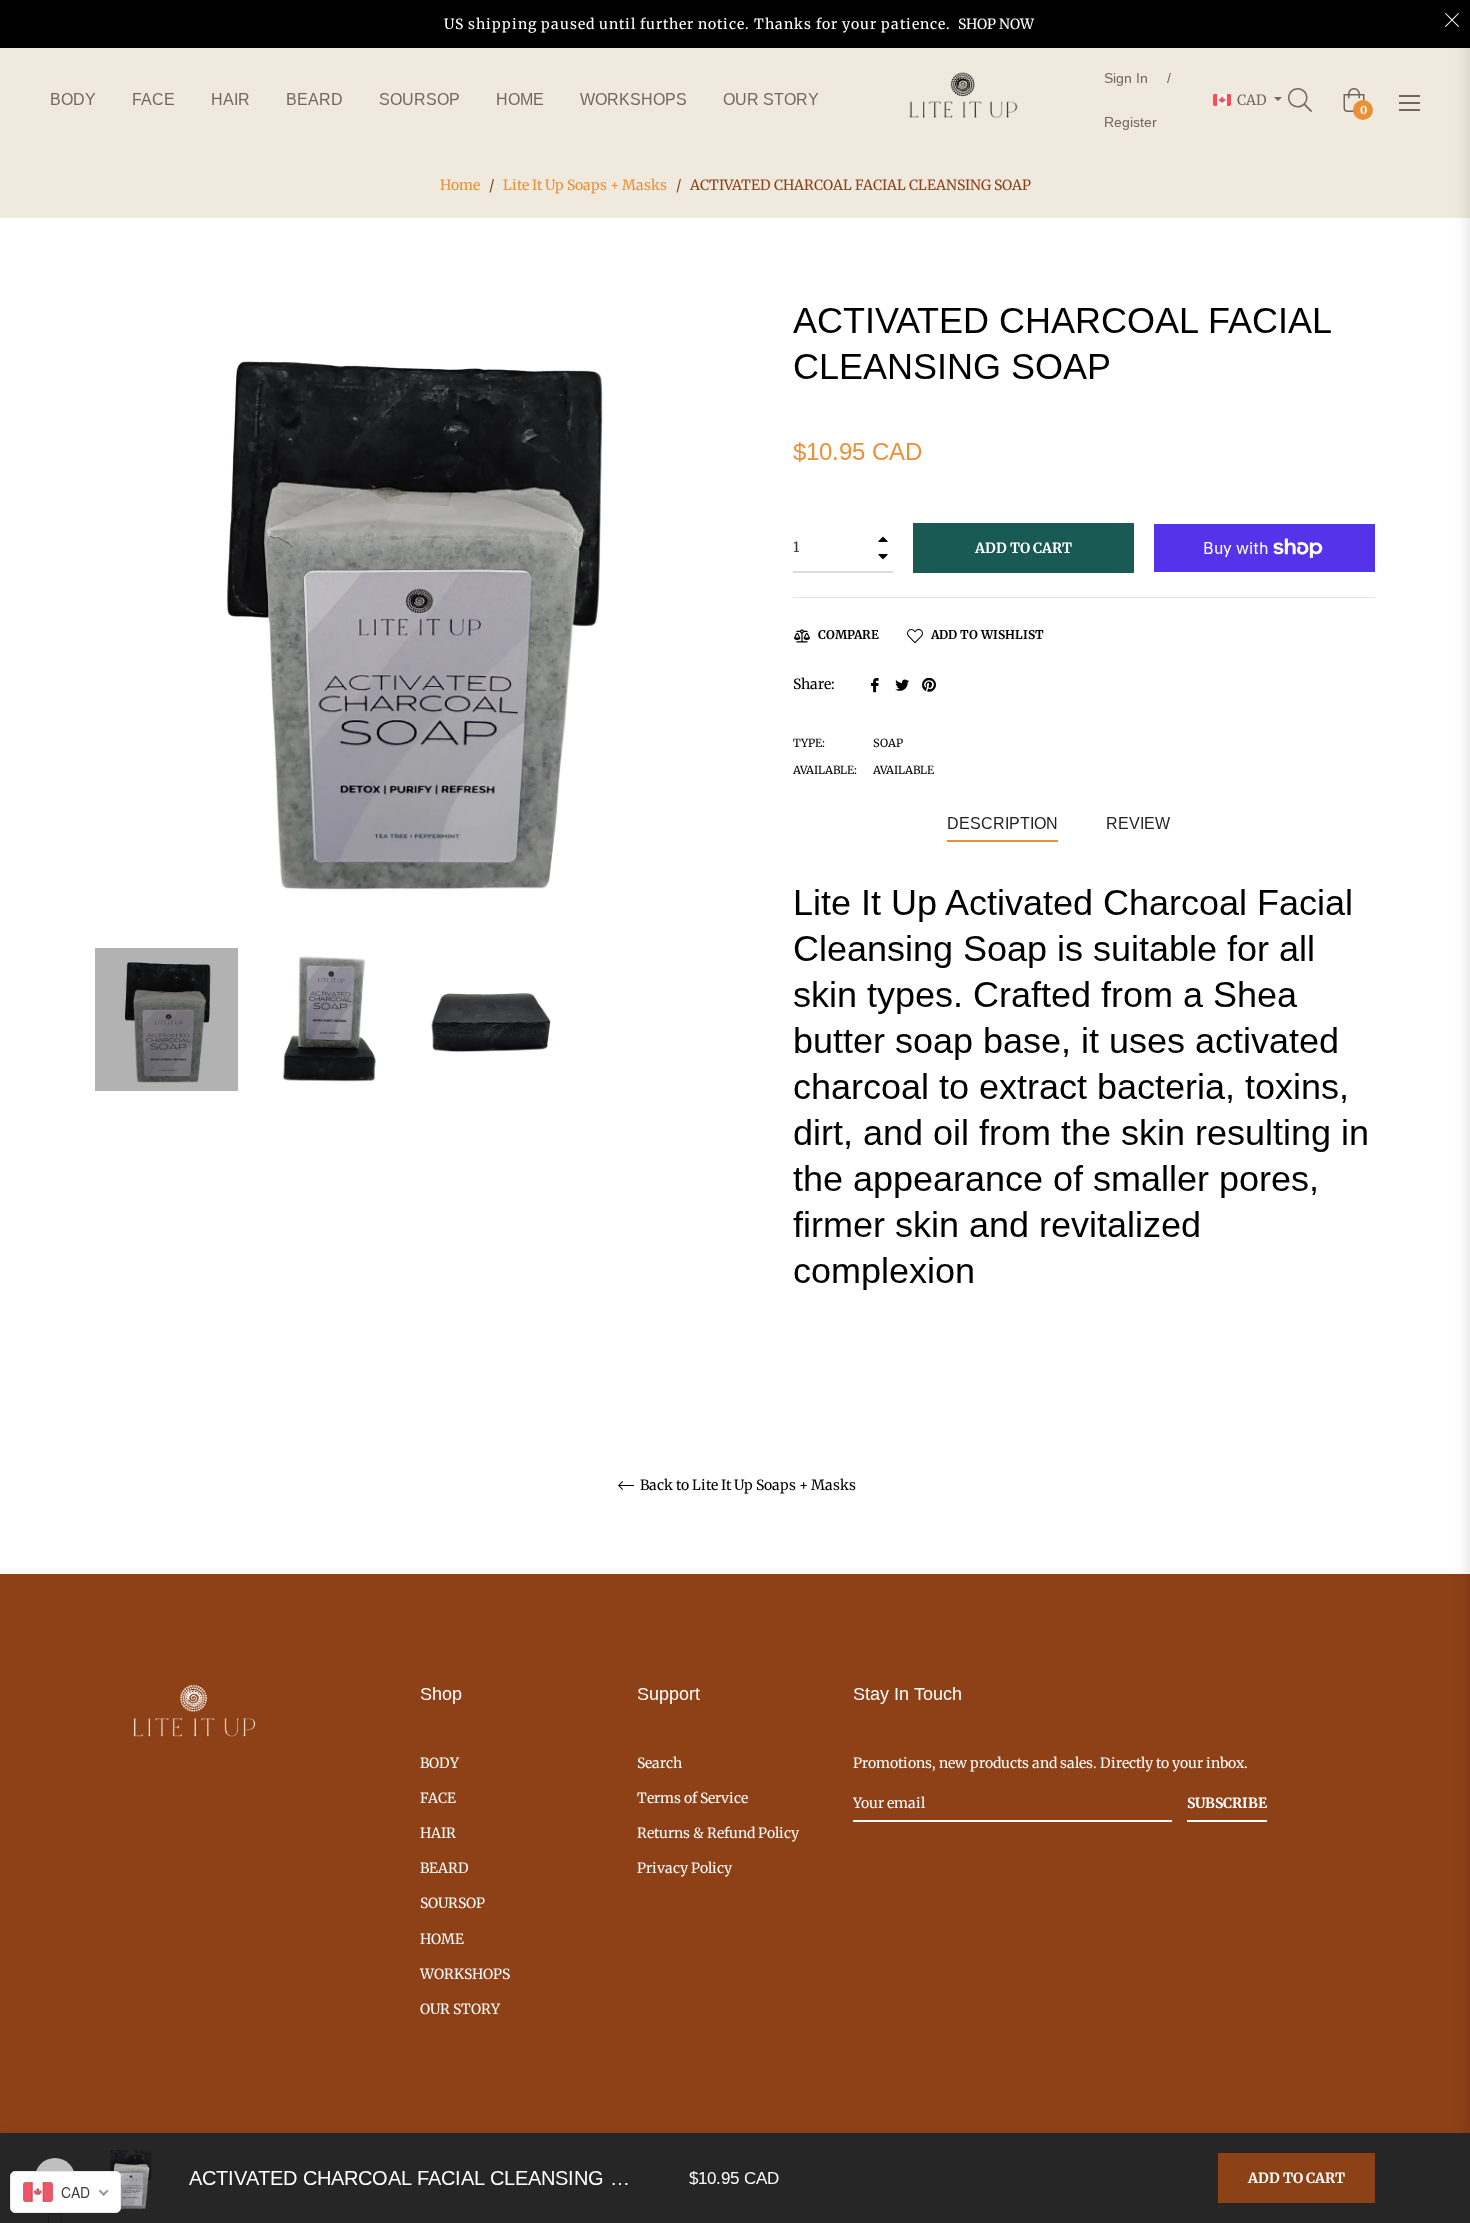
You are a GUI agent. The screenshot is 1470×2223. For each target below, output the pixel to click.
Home (460, 185)
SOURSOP (452, 1903)
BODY (439, 1763)
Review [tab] (1140, 823)
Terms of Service (692, 1798)
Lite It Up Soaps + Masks (585, 185)
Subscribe (1227, 1803)
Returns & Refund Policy (718, 1833)
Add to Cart (1296, 2178)
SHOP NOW (996, 24)
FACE (438, 1798)
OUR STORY (460, 2009)
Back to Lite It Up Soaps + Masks (746, 1485)
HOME (442, 1939)
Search (659, 1763)
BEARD (444, 1868)
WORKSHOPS (465, 1974)
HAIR (438, 1833)
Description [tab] (1002, 823)
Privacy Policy (684, 1868)
